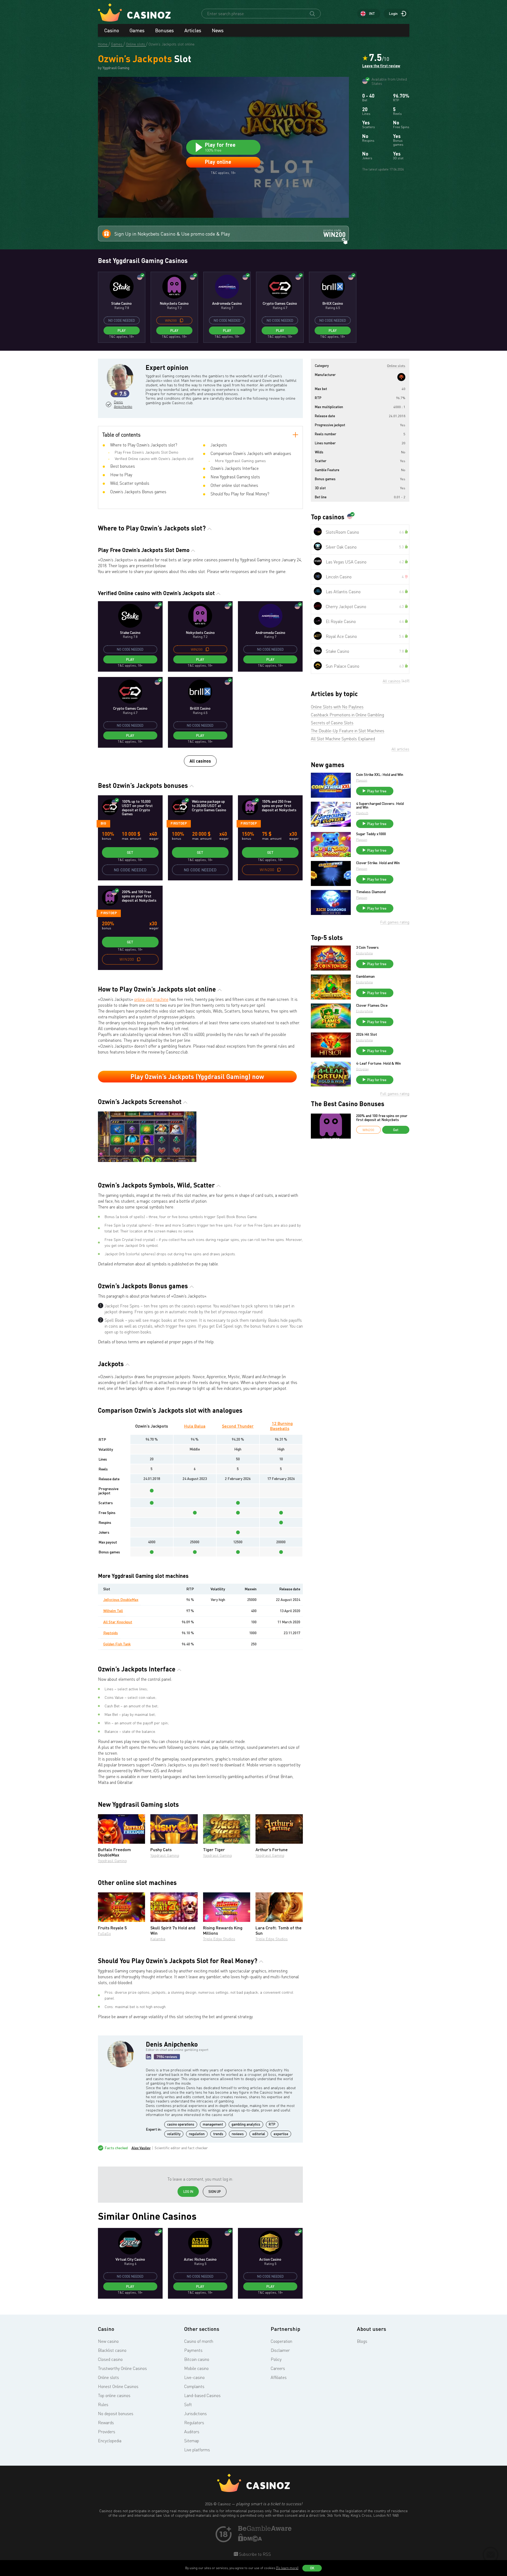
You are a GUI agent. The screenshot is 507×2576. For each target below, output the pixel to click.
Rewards (106, 2423)
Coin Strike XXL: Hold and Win (380, 775)
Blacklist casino (112, 2350)
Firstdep (179, 823)
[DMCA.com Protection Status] (250, 2540)
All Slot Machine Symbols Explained (343, 739)
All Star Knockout (118, 1622)
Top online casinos (114, 2395)
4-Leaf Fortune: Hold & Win (378, 1063)
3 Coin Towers (367, 947)
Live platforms (197, 2450)
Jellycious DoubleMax (121, 1599)
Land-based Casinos (202, 2395)
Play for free (377, 791)
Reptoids (111, 1633)
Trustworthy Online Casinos (122, 2368)
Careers (278, 2368)
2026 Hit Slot (367, 1034)
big (103, 823)
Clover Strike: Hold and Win (378, 863)
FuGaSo (104, 1933)
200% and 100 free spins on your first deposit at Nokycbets (382, 1118)
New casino (108, 2341)
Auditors (192, 2432)
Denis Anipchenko (123, 404)
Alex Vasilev (141, 2148)
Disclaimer (280, 2350)
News (218, 30)
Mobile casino (196, 2368)
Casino (112, 30)
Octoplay (362, 1069)
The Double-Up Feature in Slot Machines (348, 731)
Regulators (194, 2423)
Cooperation (281, 2341)
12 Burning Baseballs (281, 1426)
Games (137, 30)
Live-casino (194, 2377)
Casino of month (199, 2341)
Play (122, 331)
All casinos (200, 761)
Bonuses (164, 30)
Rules (103, 2404)
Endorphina (364, 953)
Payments (193, 2350)
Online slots (108, 2377)
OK (312, 2568)
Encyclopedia (110, 2441)
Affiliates (279, 2377)
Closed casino (110, 2359)
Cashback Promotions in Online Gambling (347, 715)
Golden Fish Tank (117, 1644)
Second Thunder (238, 1426)
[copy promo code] (182, 320)
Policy (276, 2359)
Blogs (362, 2341)
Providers (107, 2432)
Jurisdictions (195, 2414)
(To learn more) (287, 2568)
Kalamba (158, 1939)
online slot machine (151, 999)
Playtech (362, 813)
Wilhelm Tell (113, 1611)
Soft (188, 2404)
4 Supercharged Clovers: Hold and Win (380, 805)
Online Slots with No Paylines (337, 707)
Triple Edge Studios (219, 1939)
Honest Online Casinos (118, 2386)
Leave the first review (381, 66)
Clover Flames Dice (372, 1005)
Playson (362, 780)
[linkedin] (149, 2057)
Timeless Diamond (371, 892)
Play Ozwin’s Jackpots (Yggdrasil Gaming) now (197, 1076)
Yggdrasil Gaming (112, 1861)
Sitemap (192, 2441)
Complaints (194, 2386)
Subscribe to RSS (254, 2554)
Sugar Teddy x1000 (371, 834)
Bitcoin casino (197, 2359)
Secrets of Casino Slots (332, 723)
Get (130, 852)
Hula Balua (195, 1426)
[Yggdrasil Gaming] (401, 377)
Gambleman (365, 976)
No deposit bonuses (116, 2414)
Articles (193, 30)
